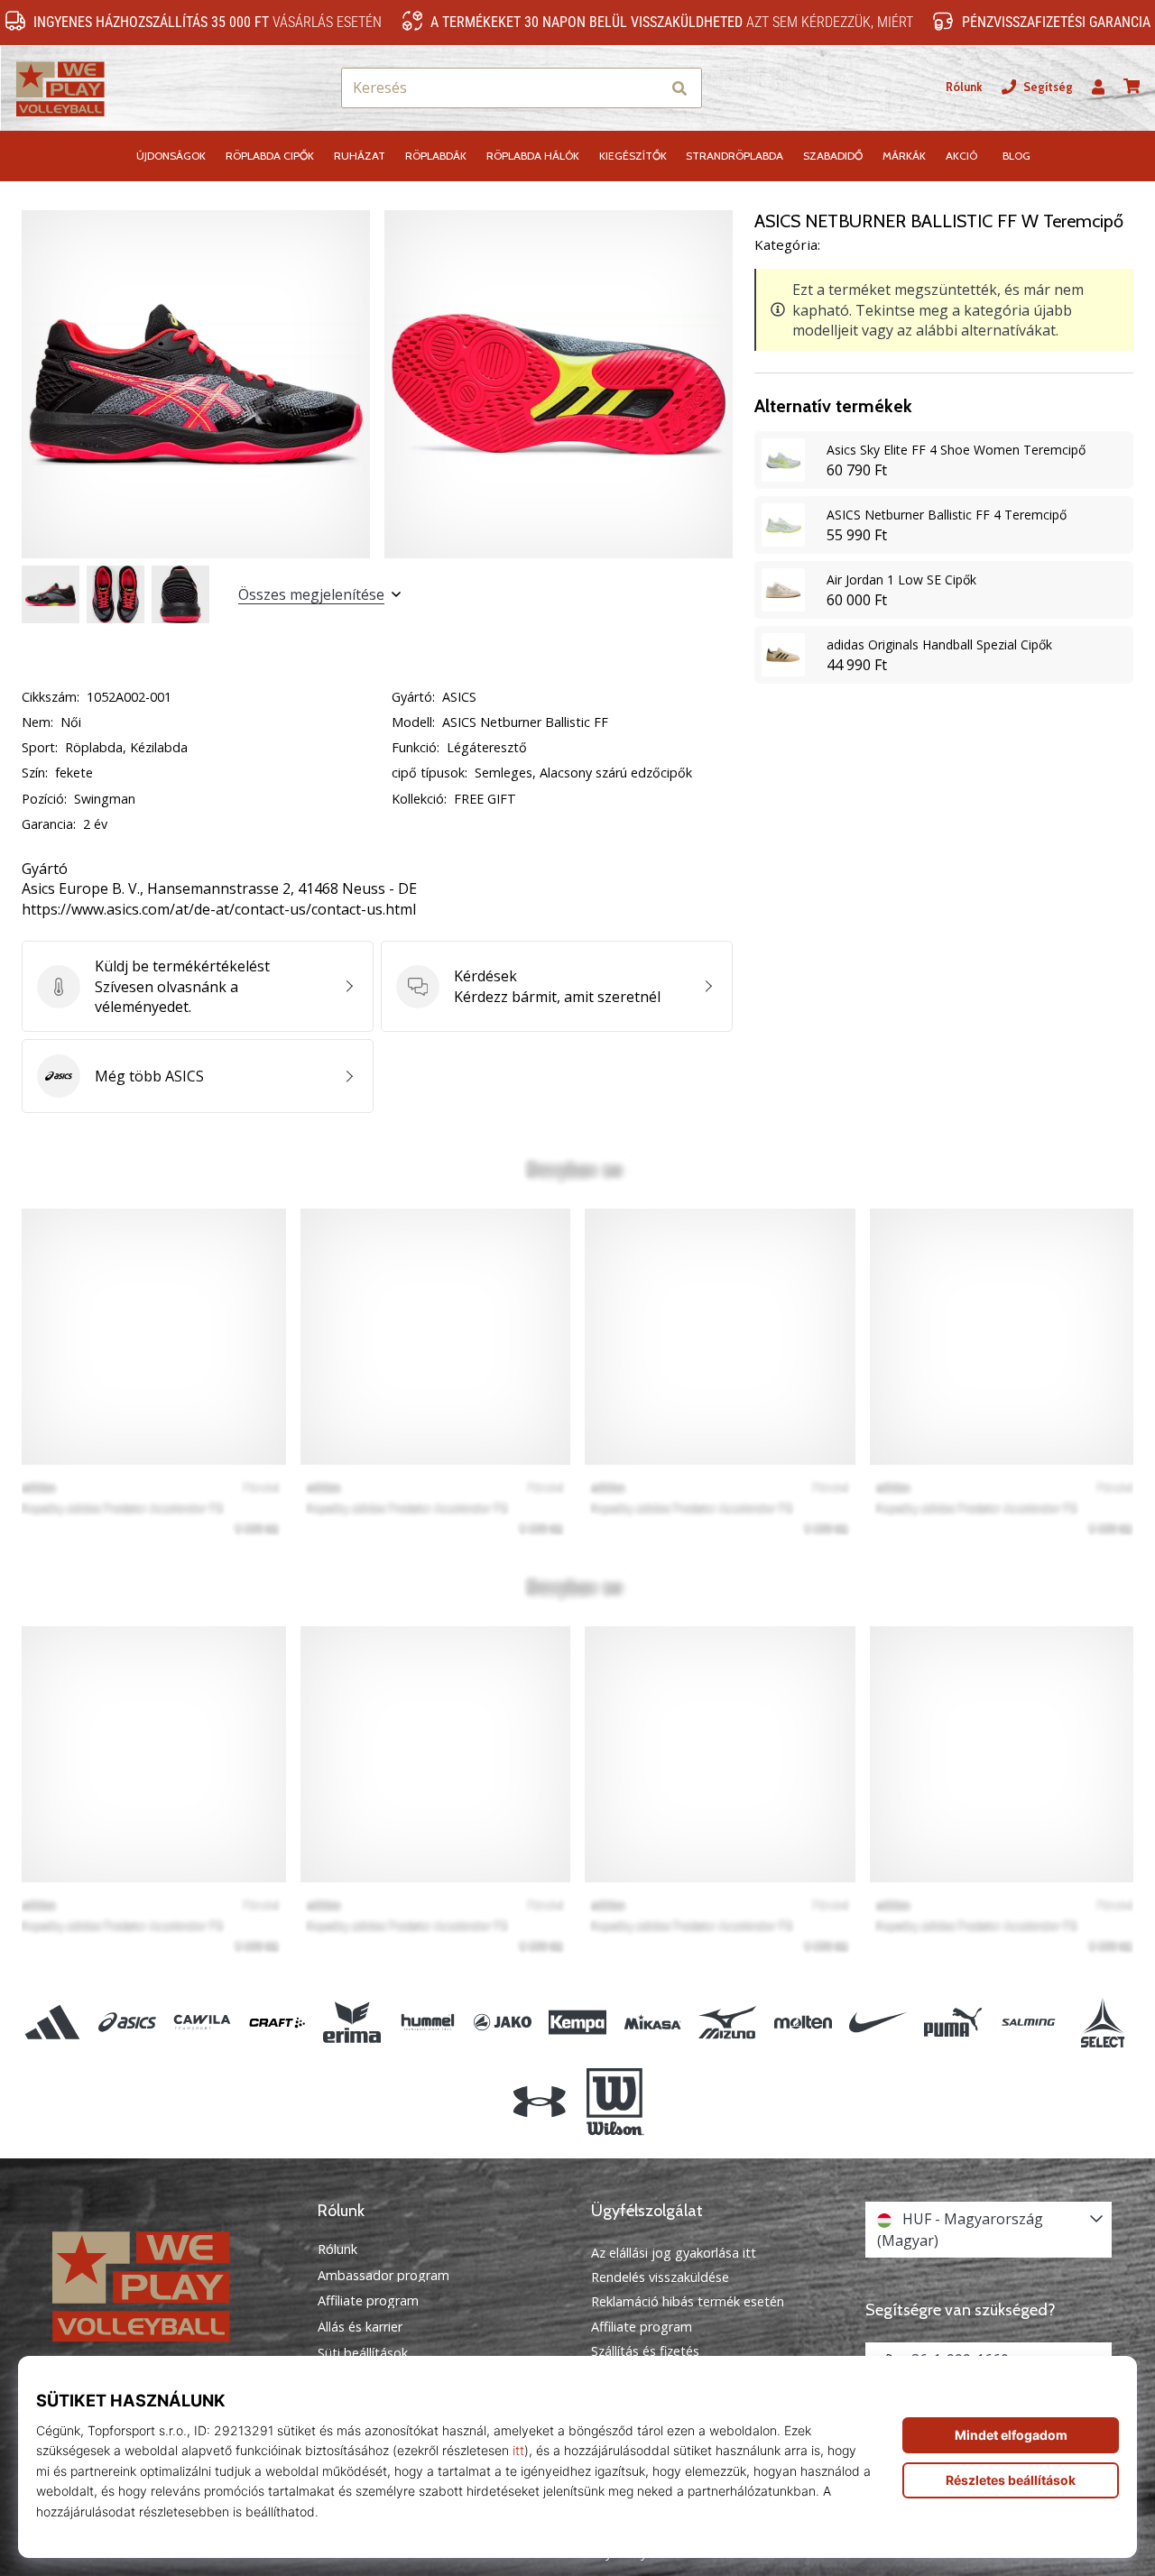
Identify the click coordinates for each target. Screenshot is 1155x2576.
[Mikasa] (653, 2022)
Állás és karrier (360, 2327)
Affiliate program (368, 2301)
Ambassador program (383, 2276)
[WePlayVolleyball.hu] (167, 2284)
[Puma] (952, 2022)
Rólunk (964, 87)
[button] (647, 88)
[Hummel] (427, 2022)
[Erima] (352, 2022)
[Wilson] (615, 2102)
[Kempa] (577, 2022)
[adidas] (52, 2022)
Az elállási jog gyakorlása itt (674, 2253)
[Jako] (502, 2022)
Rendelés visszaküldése (660, 2277)
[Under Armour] (540, 2102)
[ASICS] (127, 2022)
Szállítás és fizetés (645, 2351)
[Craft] (277, 2022)
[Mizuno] (728, 2022)
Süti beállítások (363, 2353)
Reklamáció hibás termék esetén (688, 2301)
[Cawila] (202, 2022)
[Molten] (803, 2022)
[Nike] (878, 2022)
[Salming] (1028, 2022)
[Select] (1103, 2022)
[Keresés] (679, 88)
